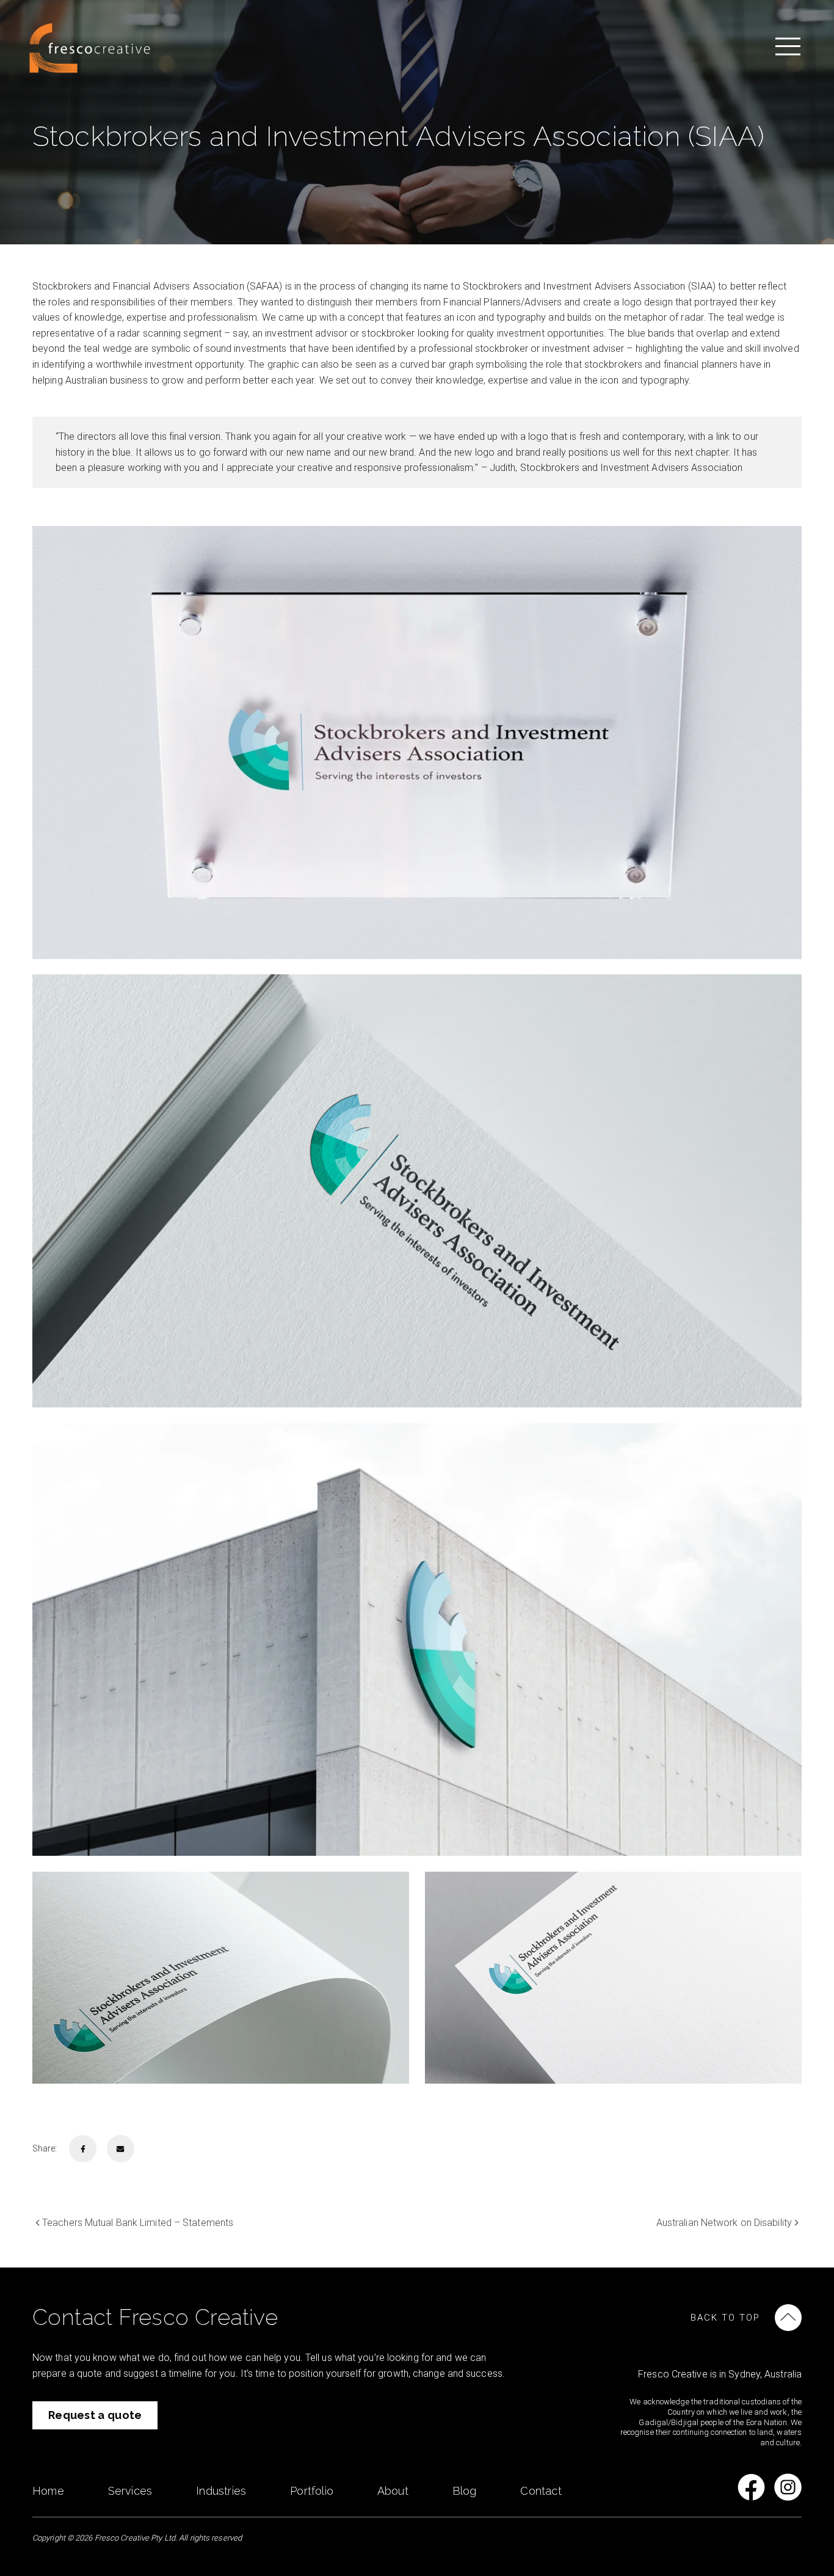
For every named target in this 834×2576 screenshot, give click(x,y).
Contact (541, 2491)
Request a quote (95, 2415)
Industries (221, 2491)
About (393, 2491)
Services (130, 2491)
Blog (465, 2491)
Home (48, 2491)
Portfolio (312, 2491)
